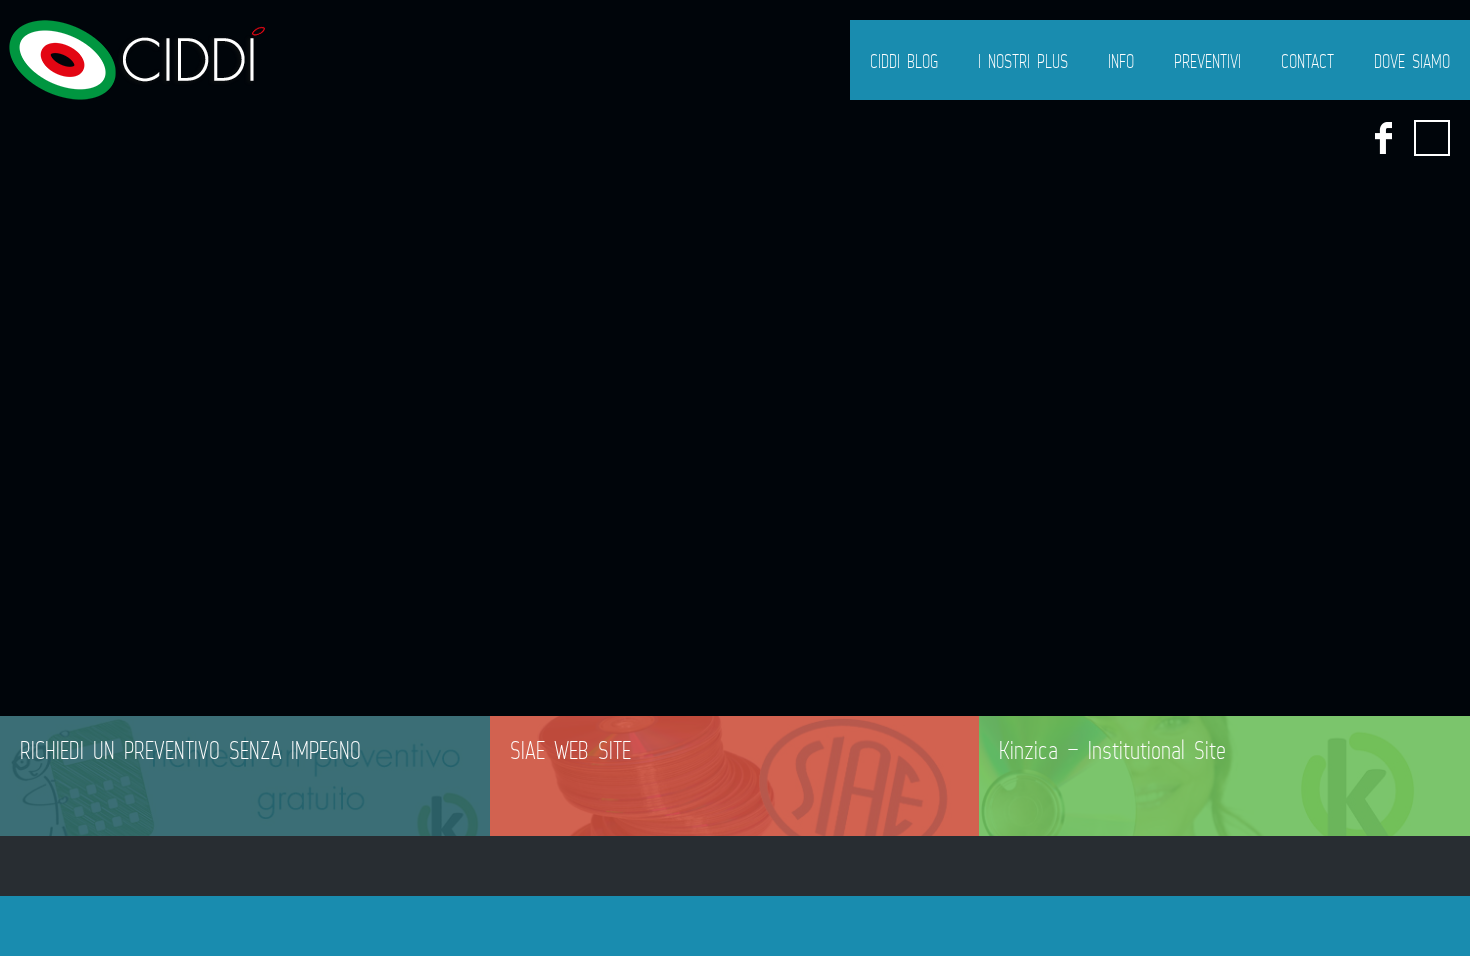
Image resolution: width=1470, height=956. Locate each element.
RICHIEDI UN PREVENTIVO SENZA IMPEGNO (190, 750)
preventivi (1207, 61)
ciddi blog (904, 61)
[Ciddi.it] (135, 60)
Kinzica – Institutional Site (1112, 750)
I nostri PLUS (1023, 61)
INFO (1121, 61)
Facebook (1383, 138)
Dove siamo (1412, 61)
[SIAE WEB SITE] (735, 776)
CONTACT (1307, 61)
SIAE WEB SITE (570, 750)
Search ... (1432, 138)
